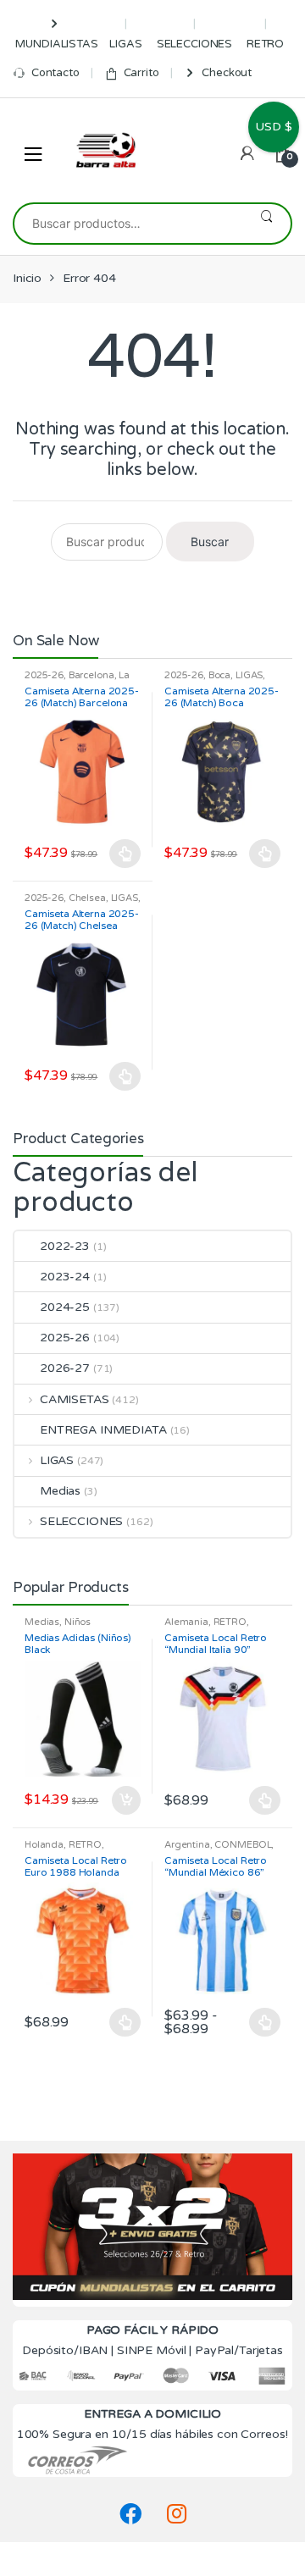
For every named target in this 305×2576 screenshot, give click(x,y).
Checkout (227, 73)
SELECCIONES (194, 44)
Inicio (27, 278)
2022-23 (65, 1246)
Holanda (44, 1845)
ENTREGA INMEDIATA (103, 1430)
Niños (78, 1622)
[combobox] (128, 224)
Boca (219, 675)
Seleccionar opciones (125, 854)
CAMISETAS (75, 1399)
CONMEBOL (243, 1845)
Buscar (266, 224)
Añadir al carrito (125, 1800)
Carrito (141, 73)
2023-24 (65, 1277)
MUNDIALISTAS (56, 44)
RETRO (265, 44)
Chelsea (87, 898)
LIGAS (125, 44)
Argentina (187, 1845)
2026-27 (65, 1368)
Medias (60, 1491)
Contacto (55, 73)
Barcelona (91, 675)
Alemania (186, 1622)
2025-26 (44, 675)
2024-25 (65, 1307)
